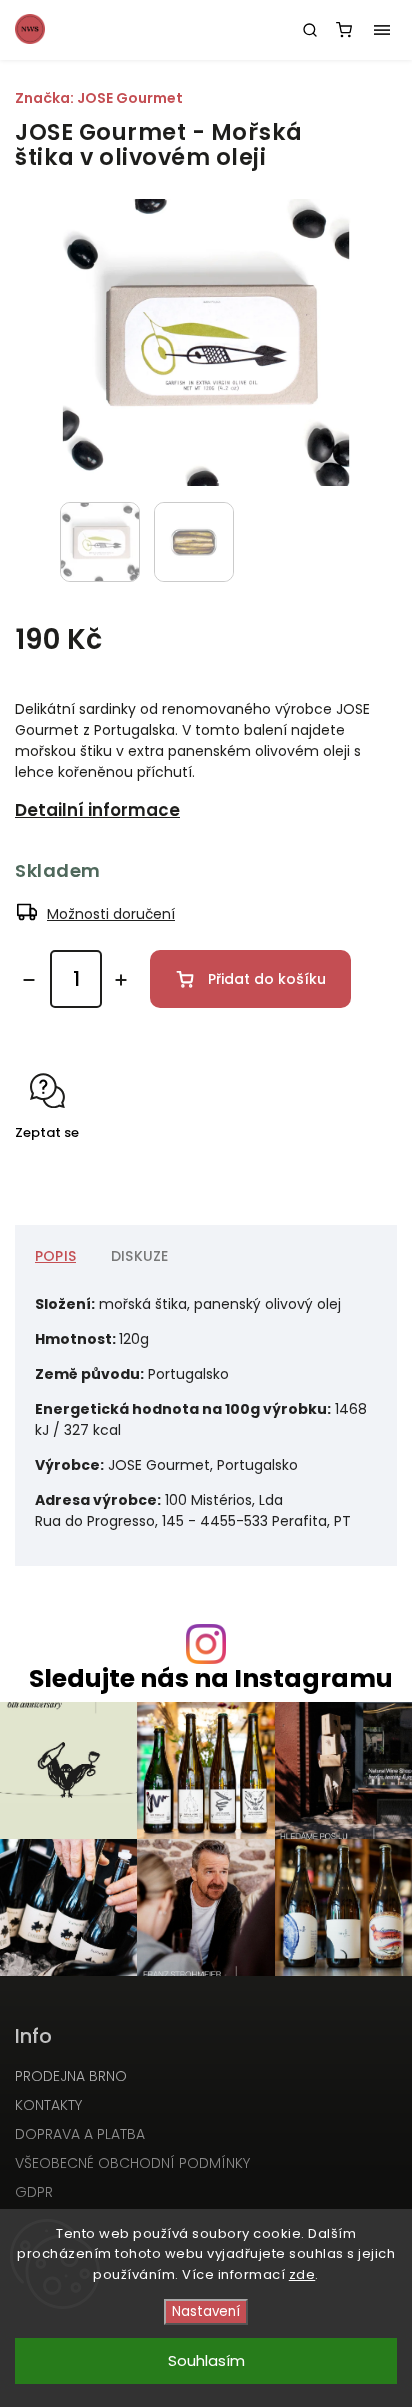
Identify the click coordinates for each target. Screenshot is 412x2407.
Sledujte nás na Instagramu (211, 1678)
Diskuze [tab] (139, 1256)
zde (302, 2274)
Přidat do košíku (267, 979)
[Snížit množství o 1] (29, 980)
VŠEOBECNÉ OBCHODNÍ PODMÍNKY (132, 2163)
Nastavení (206, 2311)
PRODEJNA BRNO (71, 2076)
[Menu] (382, 30)
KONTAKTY (48, 2105)
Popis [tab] (55, 1256)
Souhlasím (206, 2360)
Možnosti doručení (111, 914)
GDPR (34, 2192)
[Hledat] (310, 30)
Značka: (99, 98)
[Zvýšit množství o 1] (121, 980)
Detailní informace (97, 810)
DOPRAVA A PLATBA (80, 2134)
